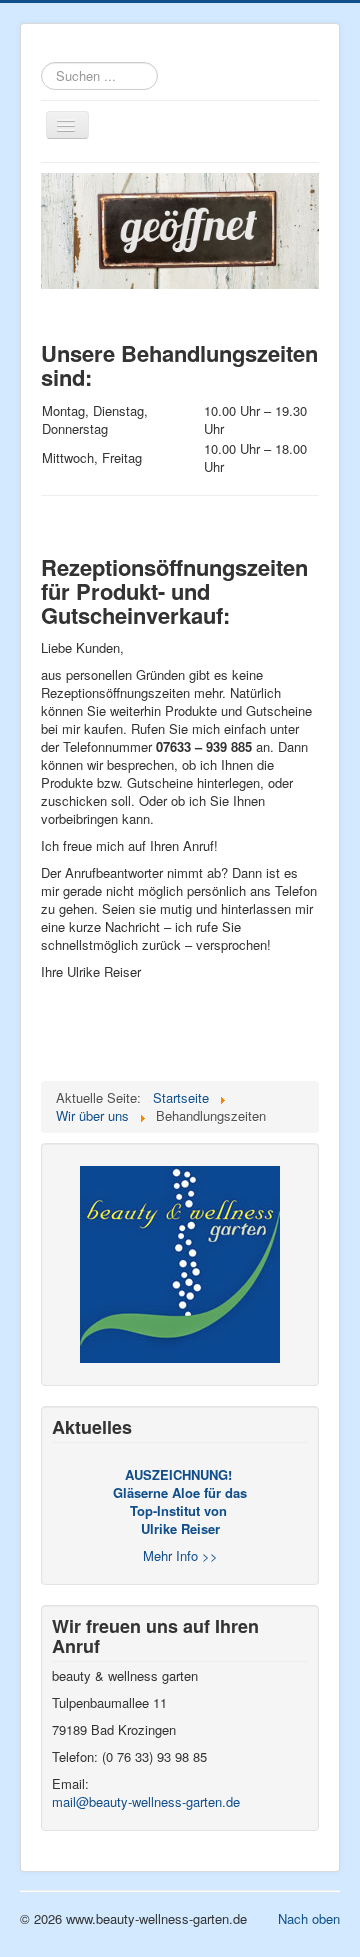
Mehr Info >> (180, 1555)
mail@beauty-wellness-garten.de (146, 1801)
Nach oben (309, 1918)
